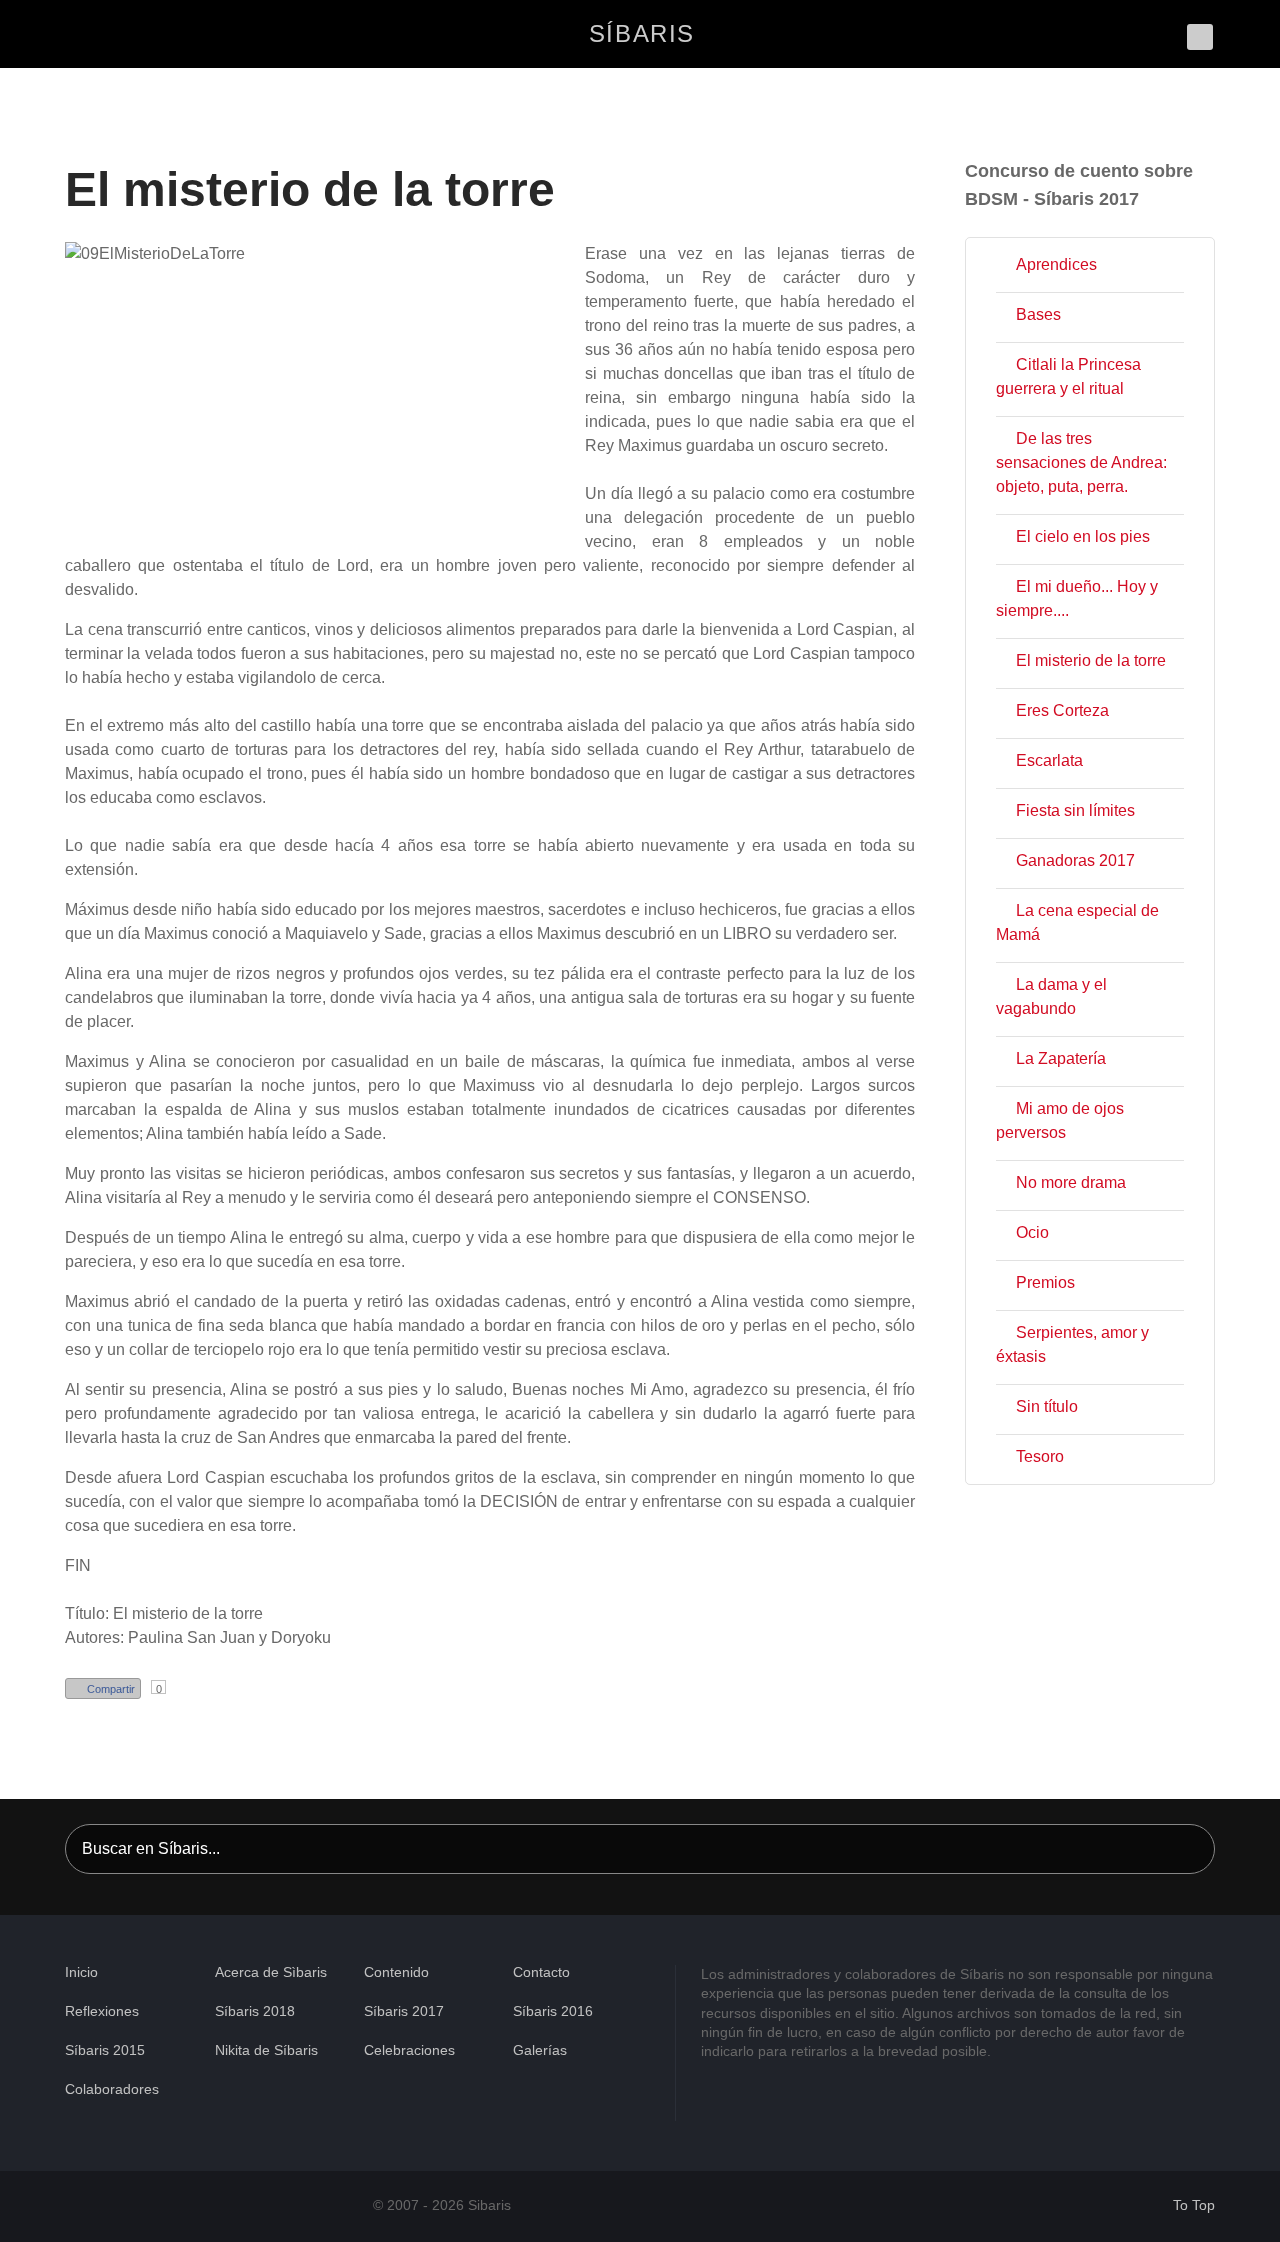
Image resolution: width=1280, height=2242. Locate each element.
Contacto (541, 1972)
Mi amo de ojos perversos (1060, 1120)
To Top (1192, 2205)
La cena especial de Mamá (1077, 922)
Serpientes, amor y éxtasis (1072, 1344)
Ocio (1032, 1232)
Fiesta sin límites (1075, 810)
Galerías (540, 2050)
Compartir (111, 1689)
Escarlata (1049, 760)
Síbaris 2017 (404, 2011)
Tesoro (1040, 1456)
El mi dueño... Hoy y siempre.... (1077, 598)
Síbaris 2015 (105, 2050)
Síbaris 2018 (255, 2011)
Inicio (81, 1972)
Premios (1045, 1282)
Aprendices (1056, 264)
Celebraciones (409, 2050)
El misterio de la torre (1091, 660)
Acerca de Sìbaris (271, 1972)
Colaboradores (112, 2089)
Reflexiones (102, 2011)
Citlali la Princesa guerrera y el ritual (1068, 376)
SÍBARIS (642, 33)
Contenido (396, 1972)
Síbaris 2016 (553, 2011)
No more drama (1071, 1182)
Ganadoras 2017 (1075, 860)
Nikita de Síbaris (266, 2050)
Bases (1038, 314)
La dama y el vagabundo (1051, 996)
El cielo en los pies (1083, 536)
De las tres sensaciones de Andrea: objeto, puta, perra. (1081, 462)
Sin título (1047, 1406)
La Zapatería (1061, 1058)
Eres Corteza (1062, 710)
